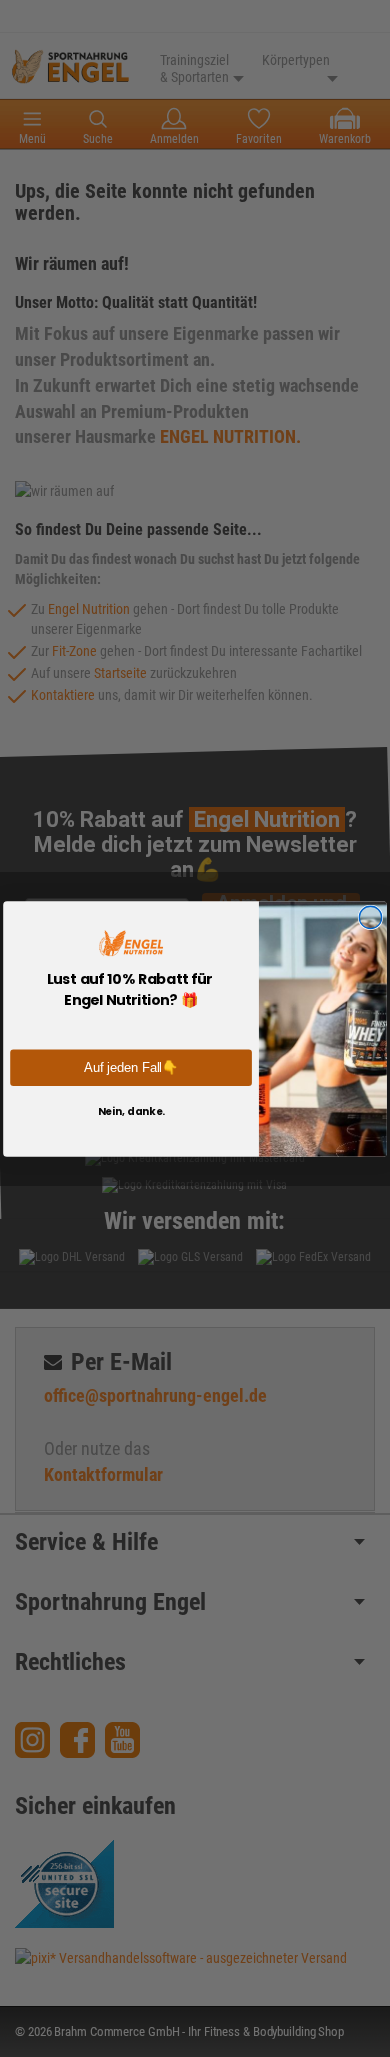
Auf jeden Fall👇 (130, 1067)
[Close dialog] (370, 917)
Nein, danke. (131, 1110)
